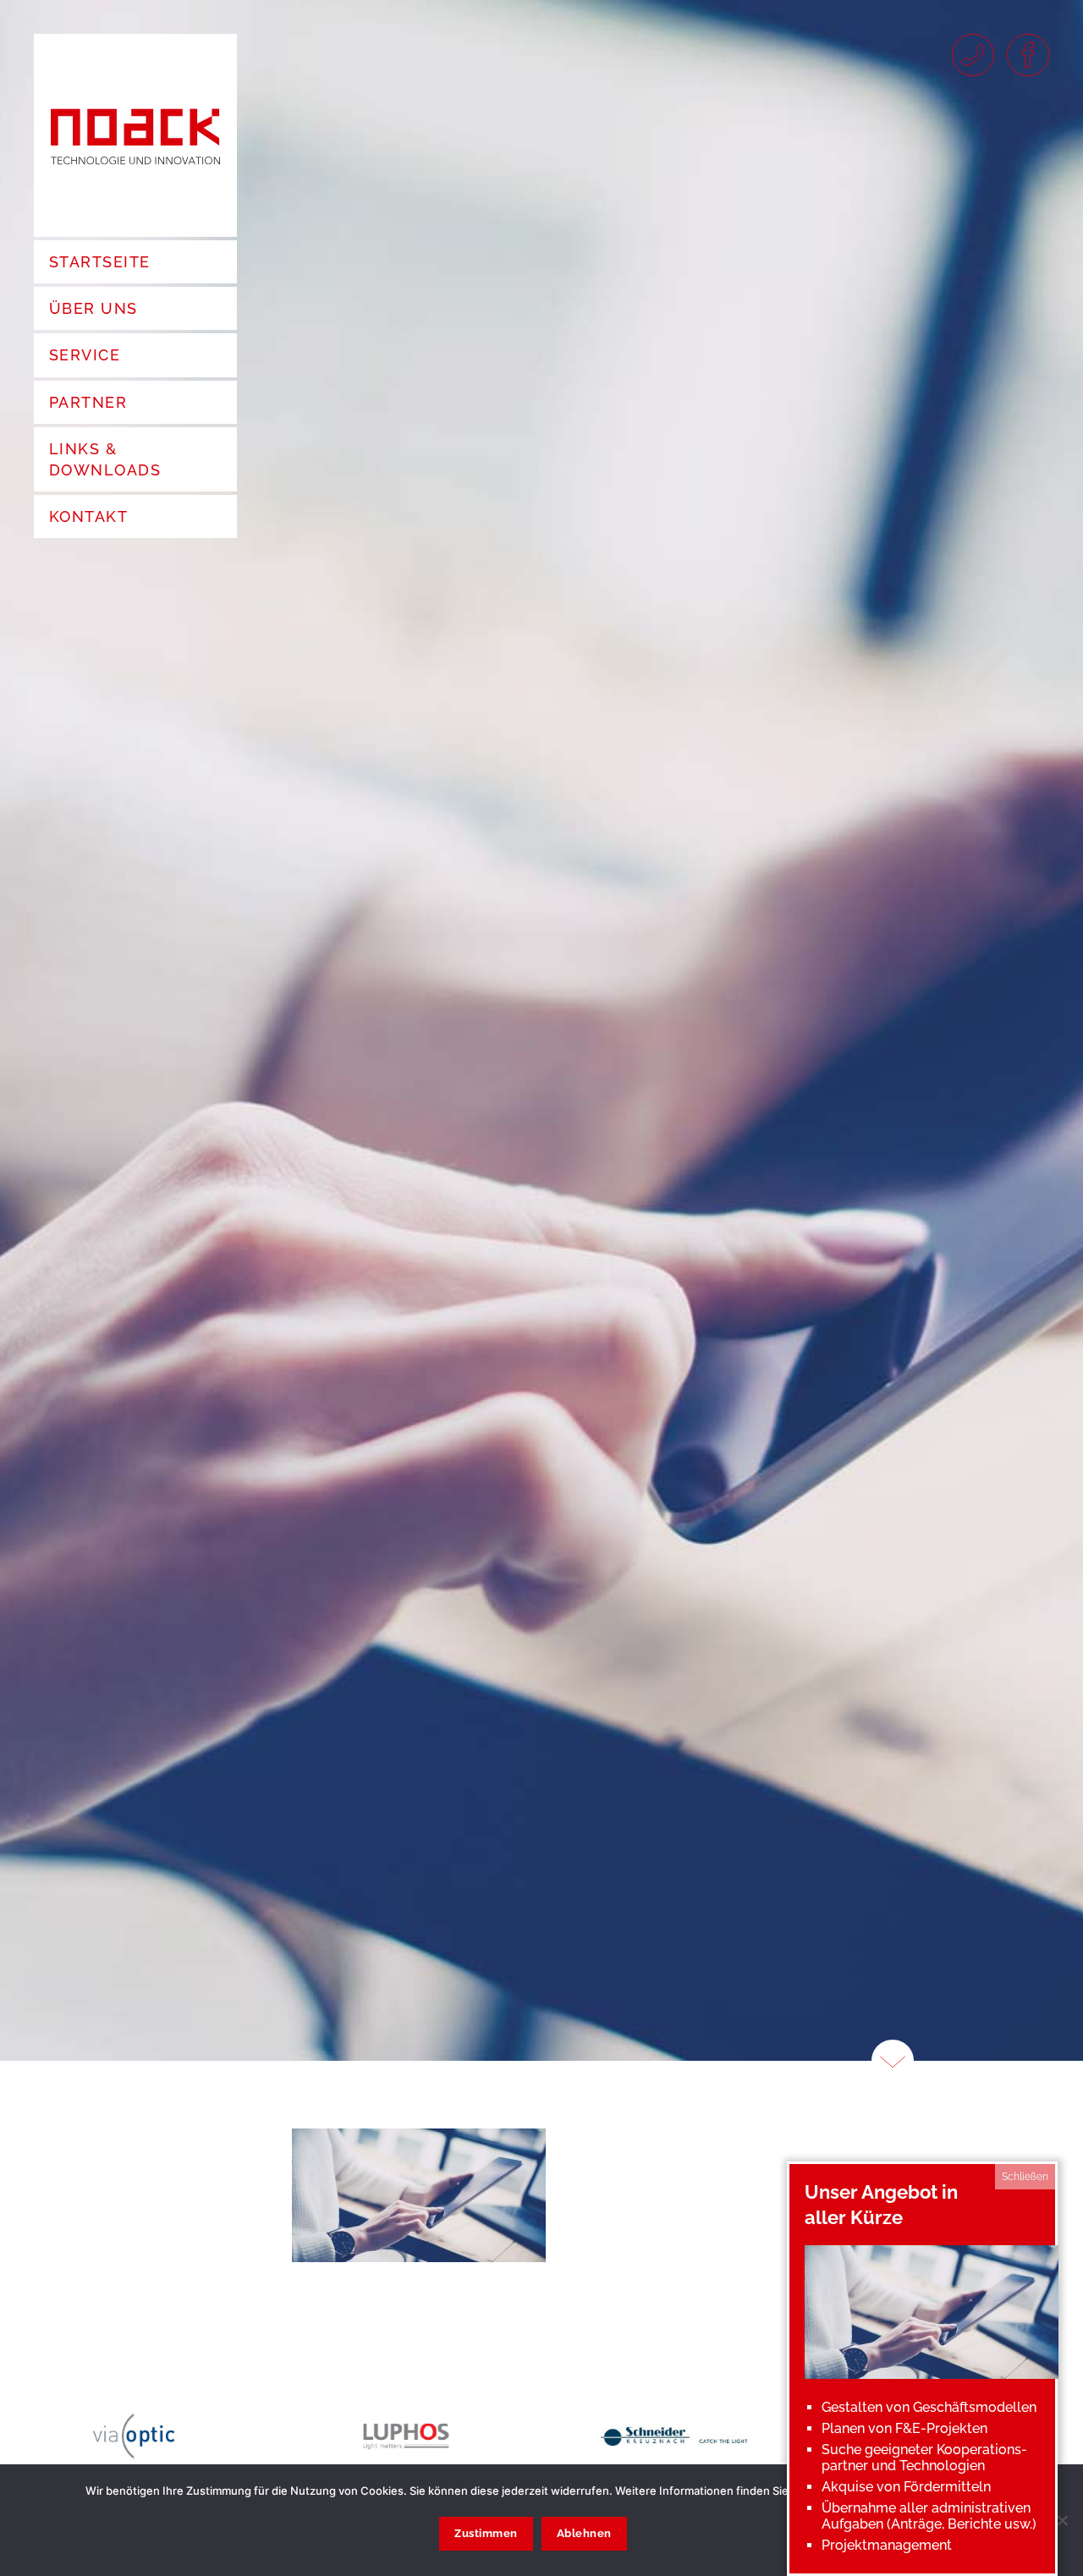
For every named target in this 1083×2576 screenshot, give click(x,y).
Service (85, 355)
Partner (88, 402)
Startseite (99, 262)
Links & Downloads (105, 459)
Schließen (1025, 2177)
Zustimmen (486, 2533)
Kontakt (88, 516)
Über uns (93, 308)
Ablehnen (584, 2533)
